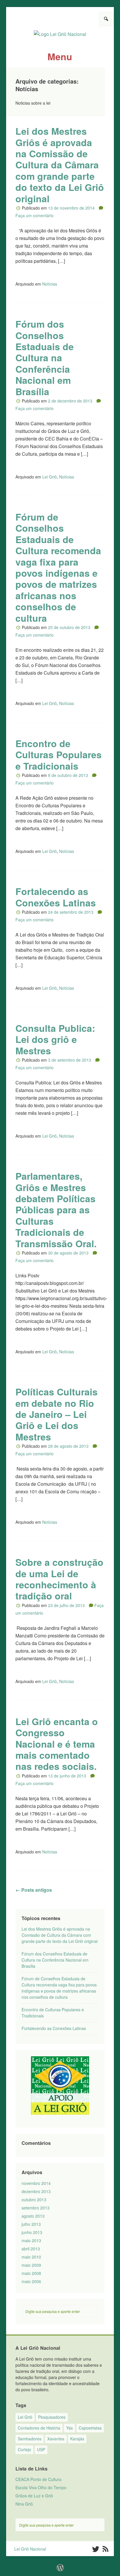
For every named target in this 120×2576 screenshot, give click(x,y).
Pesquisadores (52, 2417)
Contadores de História (39, 2428)
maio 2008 (31, 2273)
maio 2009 (31, 2265)
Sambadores (30, 2439)
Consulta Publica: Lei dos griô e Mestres (55, 1039)
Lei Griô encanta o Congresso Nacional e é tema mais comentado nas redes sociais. (57, 1744)
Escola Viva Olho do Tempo (41, 2487)
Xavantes (56, 2439)
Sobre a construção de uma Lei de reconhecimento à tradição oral (59, 1579)
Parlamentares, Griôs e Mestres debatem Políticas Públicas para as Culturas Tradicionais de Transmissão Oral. (56, 1210)
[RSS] (106, 2549)
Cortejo (24, 2449)
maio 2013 (31, 2240)
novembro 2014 (36, 2183)
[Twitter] (95, 2549)
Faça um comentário (35, 215)
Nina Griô (24, 2504)
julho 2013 (31, 2224)
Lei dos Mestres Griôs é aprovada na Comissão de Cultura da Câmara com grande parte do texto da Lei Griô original (60, 165)
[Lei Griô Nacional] (60, 32)
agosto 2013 (33, 2216)
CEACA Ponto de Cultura (38, 2479)
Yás (69, 2428)
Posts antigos (34, 1890)
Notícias (50, 284)
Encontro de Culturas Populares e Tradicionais (59, 755)
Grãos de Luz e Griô (34, 2496)
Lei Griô (50, 477)
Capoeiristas (90, 2428)
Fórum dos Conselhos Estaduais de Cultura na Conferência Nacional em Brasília (45, 357)
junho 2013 (32, 2232)
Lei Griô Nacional (30, 2549)
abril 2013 (31, 2249)
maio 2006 (31, 2281)
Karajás (77, 2439)
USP (41, 2449)
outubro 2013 (34, 2200)
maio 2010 (31, 2257)
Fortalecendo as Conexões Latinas (56, 897)
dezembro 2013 (36, 2191)
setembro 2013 (36, 2208)
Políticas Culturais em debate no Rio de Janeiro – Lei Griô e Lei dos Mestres (57, 1414)
